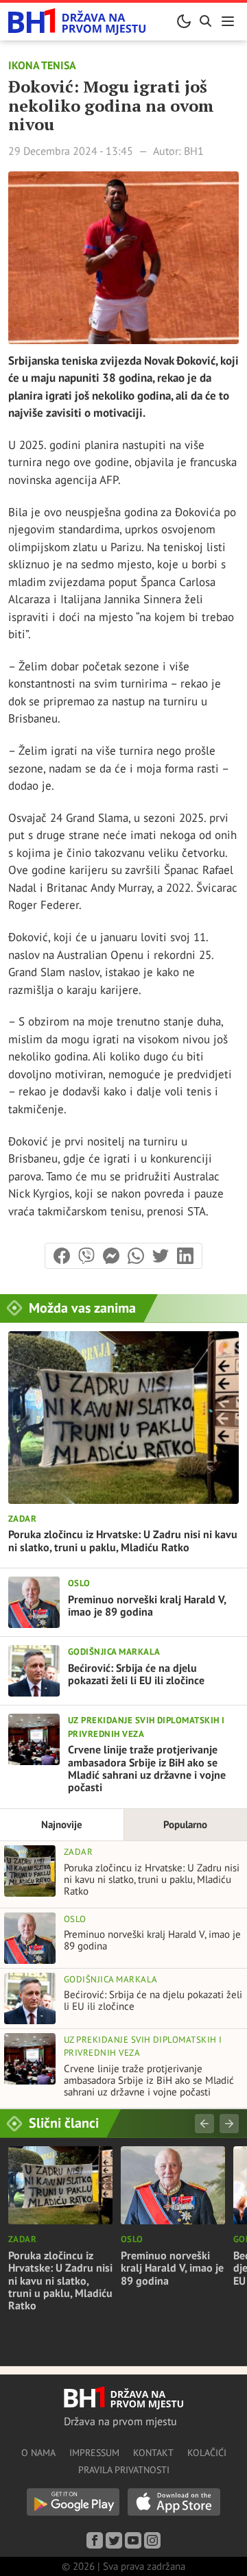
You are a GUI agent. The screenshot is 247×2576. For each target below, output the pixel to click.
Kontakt (153, 2453)
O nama (38, 2453)
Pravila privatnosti (124, 2470)
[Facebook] (95, 2540)
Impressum (94, 2453)
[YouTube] (133, 2540)
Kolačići (207, 2453)
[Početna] (77, 22)
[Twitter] (114, 2540)
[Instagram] (152, 2540)
